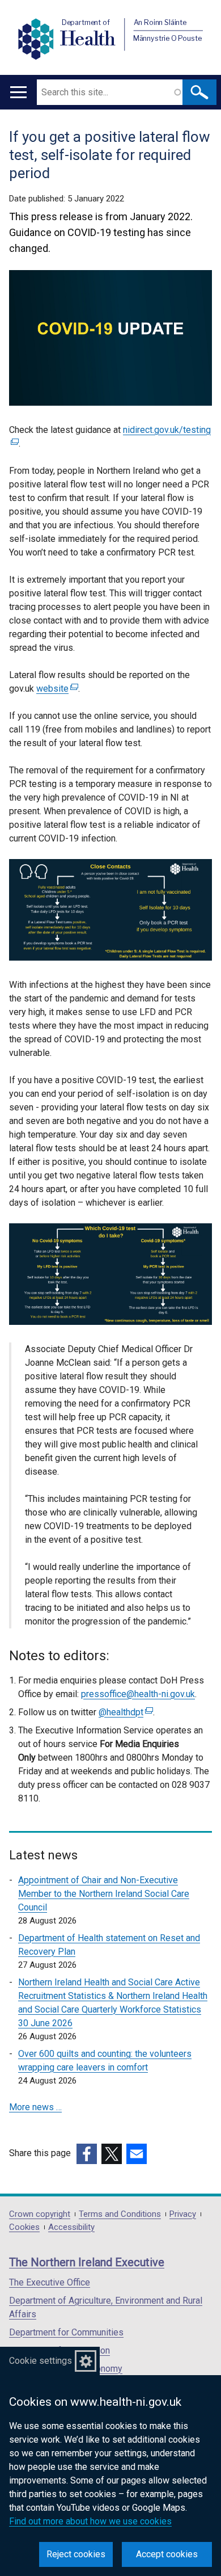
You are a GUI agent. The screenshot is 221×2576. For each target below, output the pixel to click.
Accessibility (71, 2227)
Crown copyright (40, 2214)
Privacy (183, 2214)
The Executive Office (50, 2282)
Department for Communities (66, 2332)
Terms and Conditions (120, 2214)
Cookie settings (41, 2361)
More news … (35, 2107)
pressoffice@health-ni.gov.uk (138, 1694)
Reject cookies (76, 2554)
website (56, 689)
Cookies (24, 2227)
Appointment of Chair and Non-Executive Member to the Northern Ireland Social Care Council (104, 1894)
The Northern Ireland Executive (87, 2262)
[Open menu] (18, 92)
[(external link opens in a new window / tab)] (87, 2154)
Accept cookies (167, 2554)
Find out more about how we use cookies (90, 2521)
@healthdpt (124, 1712)
